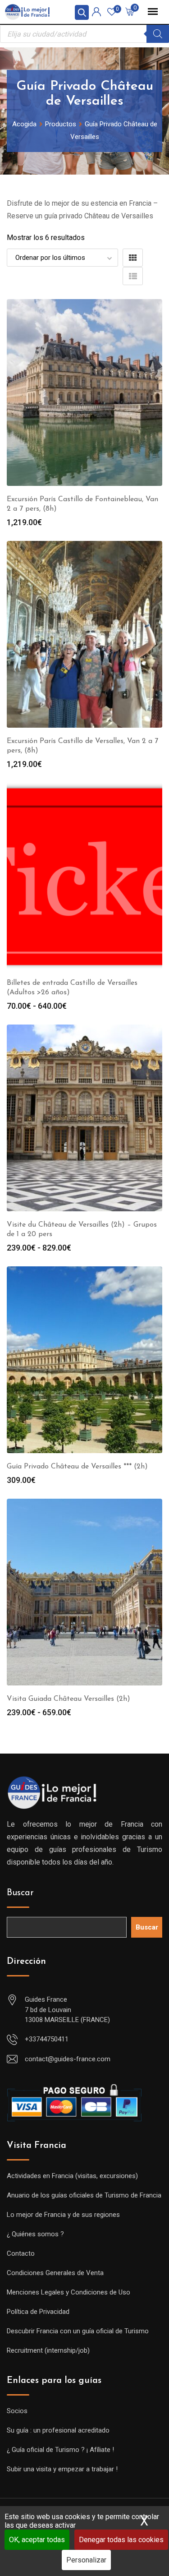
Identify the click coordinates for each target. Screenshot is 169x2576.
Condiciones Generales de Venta (55, 2273)
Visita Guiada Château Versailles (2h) (69, 1699)
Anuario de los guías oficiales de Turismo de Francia (84, 2195)
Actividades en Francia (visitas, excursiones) (72, 2176)
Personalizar (86, 2560)
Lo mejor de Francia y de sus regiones (63, 2215)
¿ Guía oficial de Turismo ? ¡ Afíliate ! (60, 2450)
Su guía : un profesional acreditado (58, 2430)
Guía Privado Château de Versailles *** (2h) (77, 1467)
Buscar (20, 1893)
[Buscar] (158, 34)
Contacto (21, 2253)
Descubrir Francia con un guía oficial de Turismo (78, 2331)
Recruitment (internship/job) (48, 2350)
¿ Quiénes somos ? (35, 2234)
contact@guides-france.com (68, 2059)
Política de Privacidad (38, 2312)
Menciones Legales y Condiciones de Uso (69, 2292)
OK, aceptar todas (37, 2540)
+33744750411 (47, 2039)
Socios (17, 2411)
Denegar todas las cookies (121, 2540)
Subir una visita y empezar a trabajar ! (62, 2469)
